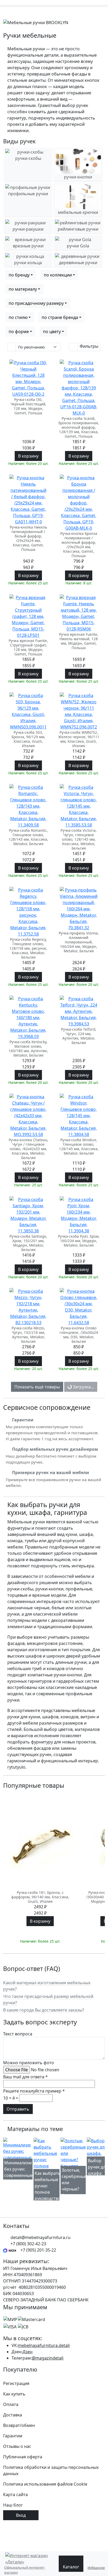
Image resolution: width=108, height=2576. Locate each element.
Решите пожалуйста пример (34, 2091)
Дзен (28, 2352)
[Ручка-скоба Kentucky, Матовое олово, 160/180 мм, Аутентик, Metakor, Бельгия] (28, 1018)
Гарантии (13, 2436)
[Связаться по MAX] (10, 2250)
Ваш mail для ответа (25, 2077)
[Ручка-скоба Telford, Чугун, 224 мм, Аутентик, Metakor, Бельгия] (79, 1011)
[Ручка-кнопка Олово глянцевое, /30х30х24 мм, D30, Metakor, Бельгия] (79, 1307)
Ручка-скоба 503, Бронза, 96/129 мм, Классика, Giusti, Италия (28, 739)
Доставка (13, 2415)
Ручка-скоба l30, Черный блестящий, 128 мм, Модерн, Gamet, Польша (28, 406)
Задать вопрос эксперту (40, 2022)
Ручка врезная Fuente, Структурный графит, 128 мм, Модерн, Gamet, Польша (28, 647)
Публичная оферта (23, 2457)
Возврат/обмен (19, 2425)
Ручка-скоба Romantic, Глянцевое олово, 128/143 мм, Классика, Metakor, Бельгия (28, 837)
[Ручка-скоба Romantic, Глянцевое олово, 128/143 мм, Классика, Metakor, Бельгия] (28, 806)
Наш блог (13, 2505)
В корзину (28, 456)
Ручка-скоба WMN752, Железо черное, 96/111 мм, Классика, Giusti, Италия (79, 739)
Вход (21, 2515)
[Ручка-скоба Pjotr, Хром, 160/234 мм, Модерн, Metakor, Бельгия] (79, 1215)
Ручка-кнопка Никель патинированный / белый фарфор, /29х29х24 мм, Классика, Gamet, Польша (28, 538)
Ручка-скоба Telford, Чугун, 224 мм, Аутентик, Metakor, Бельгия (79, 1036)
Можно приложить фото (29, 2063)
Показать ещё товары (37, 1387)
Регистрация (16, 2383)
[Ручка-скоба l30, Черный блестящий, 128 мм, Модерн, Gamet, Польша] (28, 378)
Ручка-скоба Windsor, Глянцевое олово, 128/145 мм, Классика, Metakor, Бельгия (79, 1147)
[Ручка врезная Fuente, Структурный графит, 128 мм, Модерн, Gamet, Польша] (28, 616)
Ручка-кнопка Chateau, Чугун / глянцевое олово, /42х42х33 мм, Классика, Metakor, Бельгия (28, 1149)
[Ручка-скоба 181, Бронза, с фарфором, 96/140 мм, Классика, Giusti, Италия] (40, 1845)
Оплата (11, 2404)
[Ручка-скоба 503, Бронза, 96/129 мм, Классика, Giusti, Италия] (28, 711)
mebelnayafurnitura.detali (44, 2345)
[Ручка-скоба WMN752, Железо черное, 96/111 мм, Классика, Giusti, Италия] (79, 711)
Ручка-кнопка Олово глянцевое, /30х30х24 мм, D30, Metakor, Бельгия (79, 1335)
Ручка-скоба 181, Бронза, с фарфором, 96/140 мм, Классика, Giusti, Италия (40, 1897)
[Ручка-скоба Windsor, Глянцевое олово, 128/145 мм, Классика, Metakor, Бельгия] (79, 1116)
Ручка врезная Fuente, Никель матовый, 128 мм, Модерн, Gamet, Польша (79, 641)
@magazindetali (48, 2358)
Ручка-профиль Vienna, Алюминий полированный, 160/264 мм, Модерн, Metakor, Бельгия (79, 942)
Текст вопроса (18, 2034)
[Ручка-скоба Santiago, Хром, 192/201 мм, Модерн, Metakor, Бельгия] (28, 1215)
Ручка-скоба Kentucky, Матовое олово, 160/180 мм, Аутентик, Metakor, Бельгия (28, 1048)
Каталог (71, 2567)
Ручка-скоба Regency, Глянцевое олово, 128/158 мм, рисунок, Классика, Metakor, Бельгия (28, 948)
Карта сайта (15, 2495)
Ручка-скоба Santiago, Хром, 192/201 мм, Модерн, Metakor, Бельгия (28, 1243)
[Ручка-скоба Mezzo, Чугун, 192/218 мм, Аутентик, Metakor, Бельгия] (28, 1307)
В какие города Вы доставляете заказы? (44, 2010)
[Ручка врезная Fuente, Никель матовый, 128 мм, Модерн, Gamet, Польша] (79, 613)
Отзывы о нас (17, 2446)
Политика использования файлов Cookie (45, 2484)
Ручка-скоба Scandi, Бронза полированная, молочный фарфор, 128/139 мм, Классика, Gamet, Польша (79, 427)
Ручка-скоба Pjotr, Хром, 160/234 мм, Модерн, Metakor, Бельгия (79, 1241)
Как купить (14, 2394)
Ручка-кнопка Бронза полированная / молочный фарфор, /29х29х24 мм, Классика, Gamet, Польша (79, 545)
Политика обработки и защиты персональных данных (51, 2470)
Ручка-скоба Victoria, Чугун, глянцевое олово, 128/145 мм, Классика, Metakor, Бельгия (79, 839)
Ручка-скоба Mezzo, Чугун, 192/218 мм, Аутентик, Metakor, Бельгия (28, 1335)
